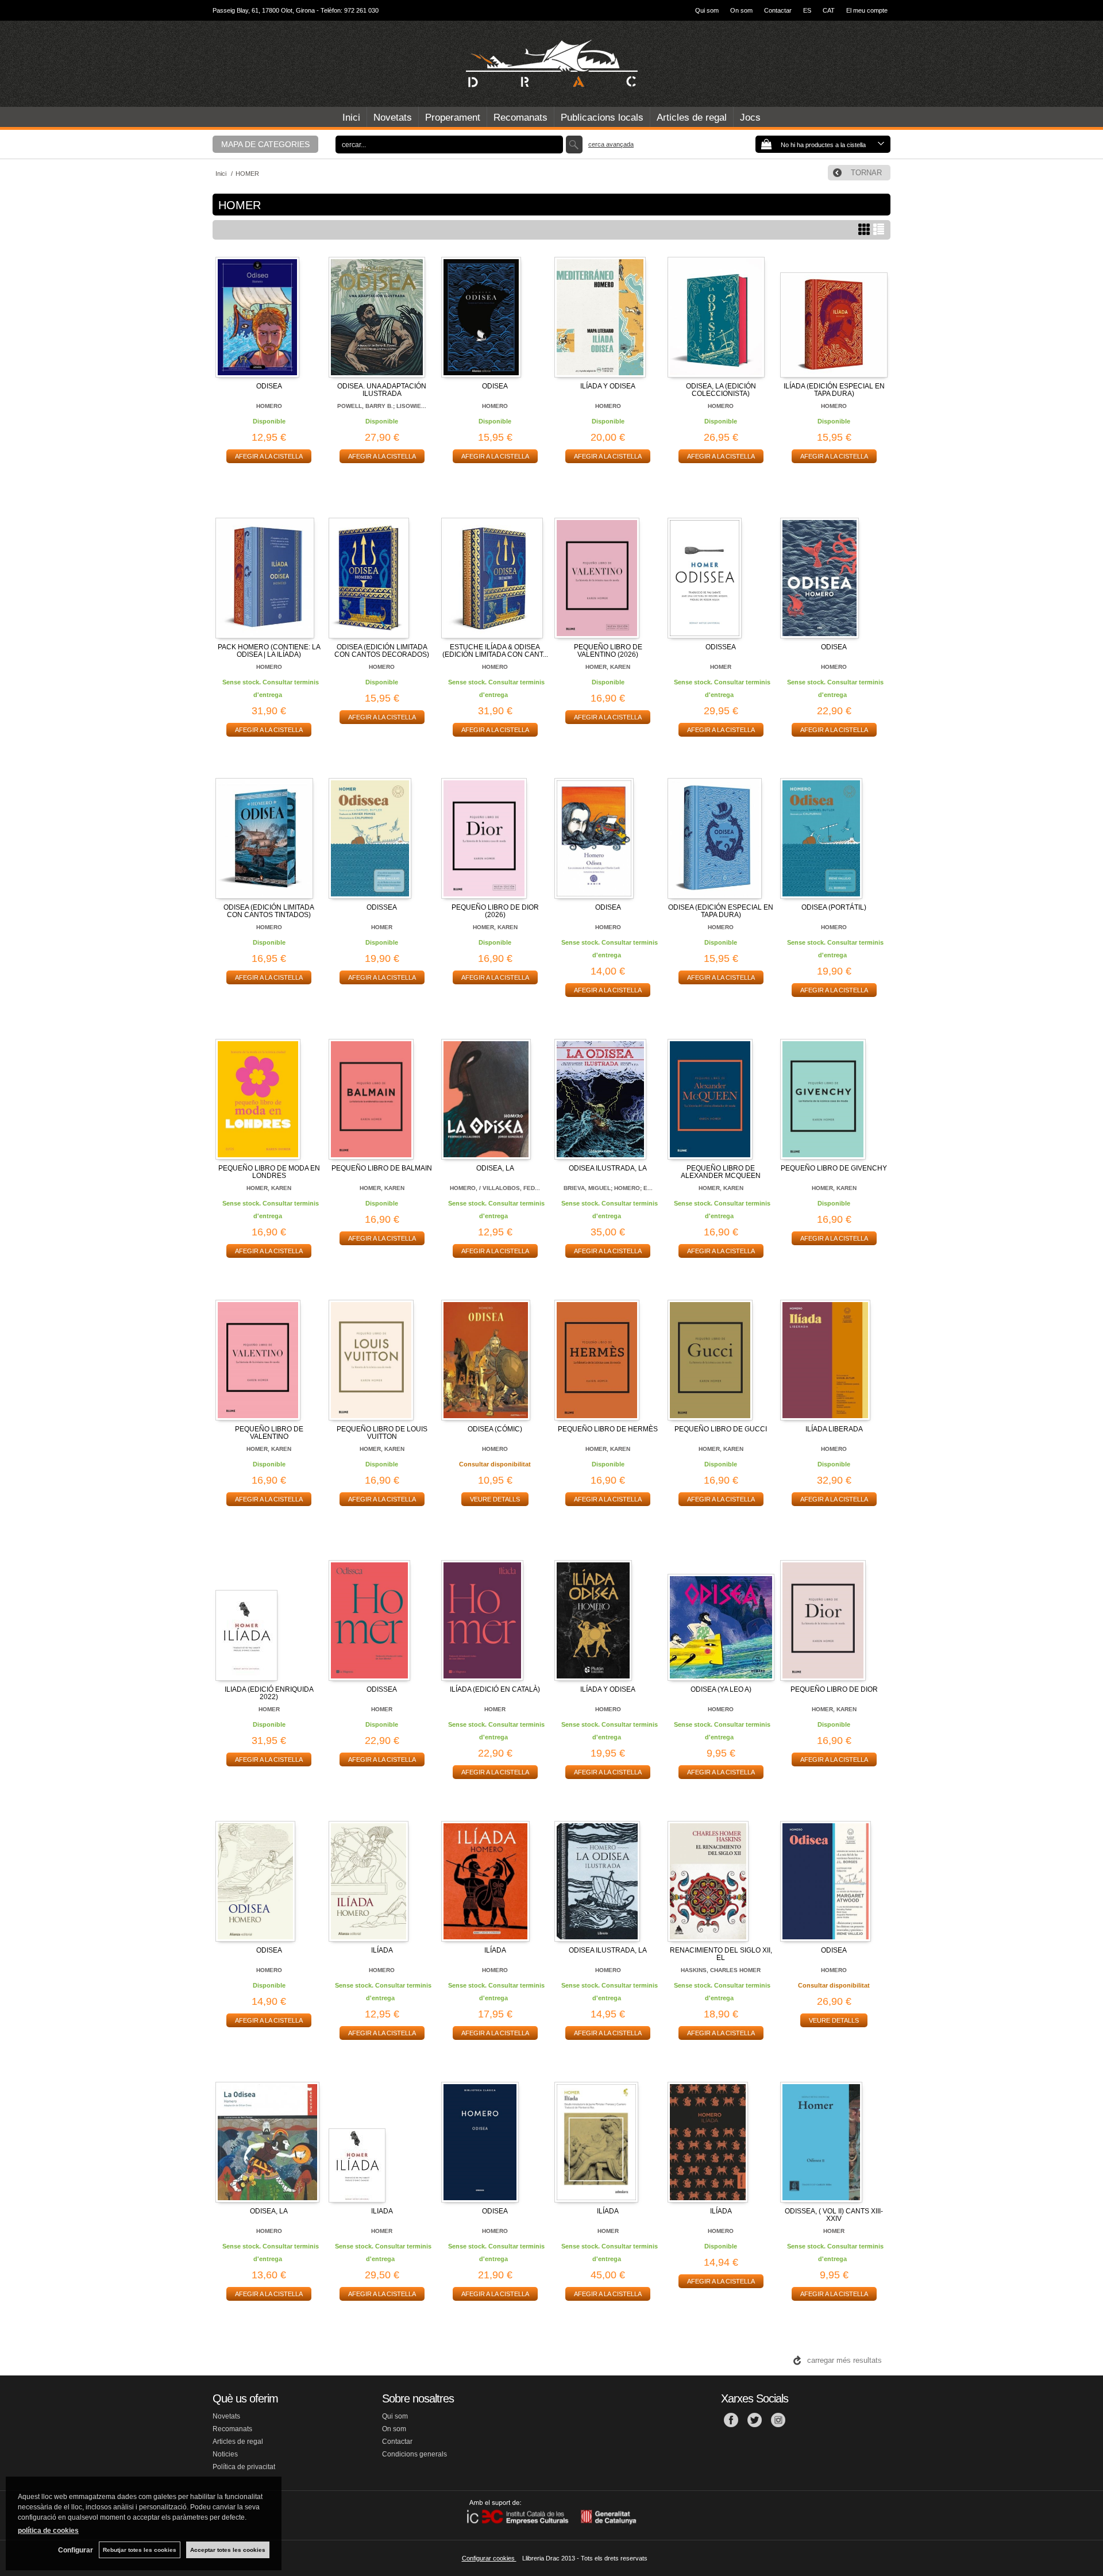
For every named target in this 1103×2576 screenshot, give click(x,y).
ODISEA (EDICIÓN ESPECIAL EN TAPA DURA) (721, 911)
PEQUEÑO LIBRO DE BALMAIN (382, 1168)
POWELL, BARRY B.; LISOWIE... (382, 406)
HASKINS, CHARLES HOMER (721, 1970)
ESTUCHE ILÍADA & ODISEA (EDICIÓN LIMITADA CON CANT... (495, 651)
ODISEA (269, 386)
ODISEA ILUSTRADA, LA (608, 1168)
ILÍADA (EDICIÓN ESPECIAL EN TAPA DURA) (834, 390)
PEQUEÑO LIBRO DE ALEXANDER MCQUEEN (721, 1172)
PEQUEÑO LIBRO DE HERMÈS (608, 1429)
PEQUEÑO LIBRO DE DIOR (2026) (495, 911)
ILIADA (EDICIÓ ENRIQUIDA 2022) (269, 1693)
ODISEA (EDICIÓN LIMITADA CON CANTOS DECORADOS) (382, 651)
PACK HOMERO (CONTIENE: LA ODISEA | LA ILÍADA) (269, 651)
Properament (453, 118)
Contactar (778, 10)
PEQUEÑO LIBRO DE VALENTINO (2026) (608, 651)
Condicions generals (414, 2454)
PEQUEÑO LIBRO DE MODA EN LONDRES (269, 1172)
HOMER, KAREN (608, 667)
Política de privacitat (244, 2467)
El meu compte (867, 10)
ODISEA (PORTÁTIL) (834, 907)
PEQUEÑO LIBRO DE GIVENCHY (834, 1168)
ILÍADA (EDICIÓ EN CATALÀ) (495, 1689)
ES (807, 10)
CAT (829, 10)
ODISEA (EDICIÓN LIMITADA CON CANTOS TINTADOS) (269, 911)
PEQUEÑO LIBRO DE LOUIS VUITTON (382, 1433)
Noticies (225, 2454)
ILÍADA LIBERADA (834, 1429)
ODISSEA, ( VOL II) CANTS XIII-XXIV (834, 2215)
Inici (351, 118)
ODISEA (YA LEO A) (721, 1689)
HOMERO (269, 406)
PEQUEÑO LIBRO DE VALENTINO (269, 1433)
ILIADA (382, 2211)
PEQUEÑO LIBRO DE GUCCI (721, 1429)
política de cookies (48, 2531)
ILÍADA (382, 1950)
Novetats (393, 118)
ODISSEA (721, 647)
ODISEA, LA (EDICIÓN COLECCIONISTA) (721, 390)
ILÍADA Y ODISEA (608, 386)
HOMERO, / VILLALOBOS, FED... (495, 1188)
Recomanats (520, 118)
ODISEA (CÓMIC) (495, 1429)
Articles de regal (692, 118)
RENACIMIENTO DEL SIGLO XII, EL (721, 1954)
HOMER (721, 667)
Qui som (707, 10)
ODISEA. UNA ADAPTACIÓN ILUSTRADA (382, 390)
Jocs (750, 118)
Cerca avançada (611, 144)
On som (741, 10)
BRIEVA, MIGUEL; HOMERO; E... (608, 1188)
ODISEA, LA (495, 1168)
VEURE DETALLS (495, 1499)
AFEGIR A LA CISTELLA (269, 456)
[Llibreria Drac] (551, 64)
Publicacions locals (602, 118)
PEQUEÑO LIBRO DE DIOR (834, 1689)
